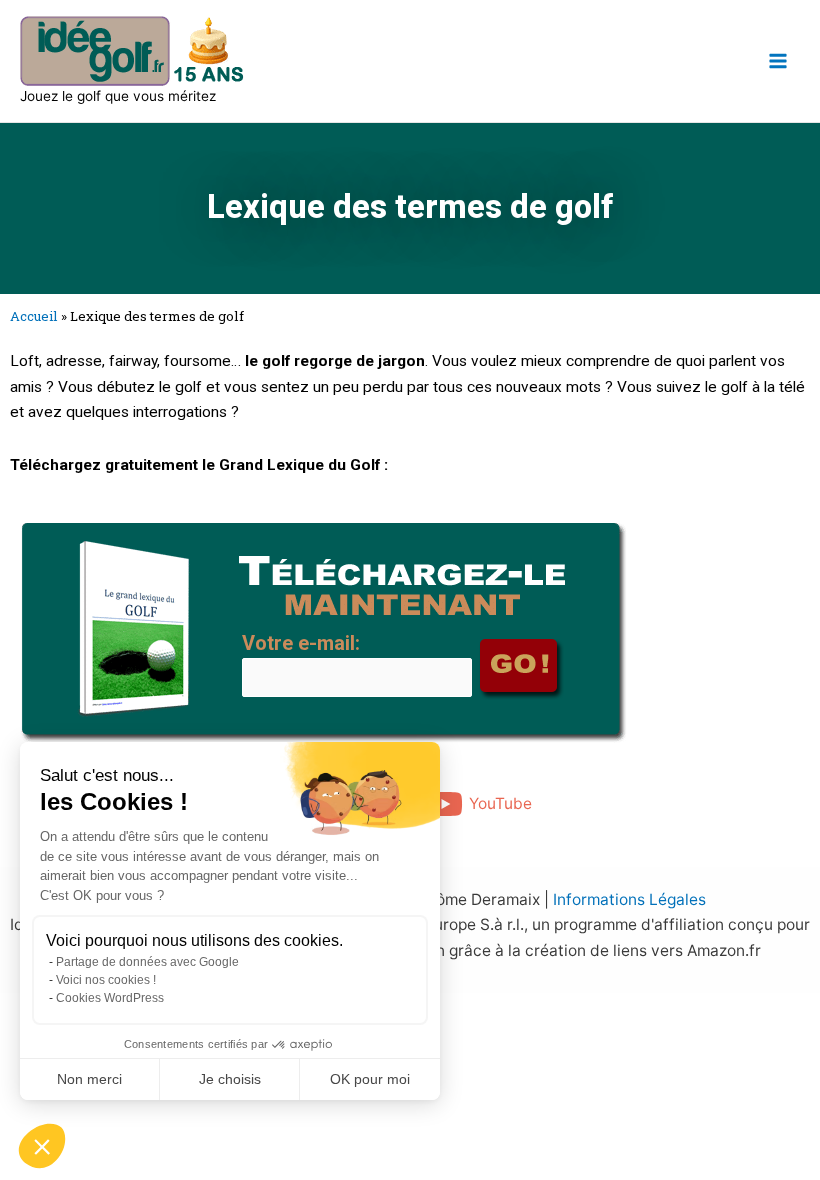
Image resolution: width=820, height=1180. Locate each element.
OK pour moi (370, 1079)
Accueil (34, 316)
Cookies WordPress (110, 998)
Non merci (89, 1079)
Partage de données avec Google (147, 962)
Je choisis (230, 1079)
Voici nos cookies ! (106, 980)
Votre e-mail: (301, 643)
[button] (42, 1146)
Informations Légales (629, 899)
